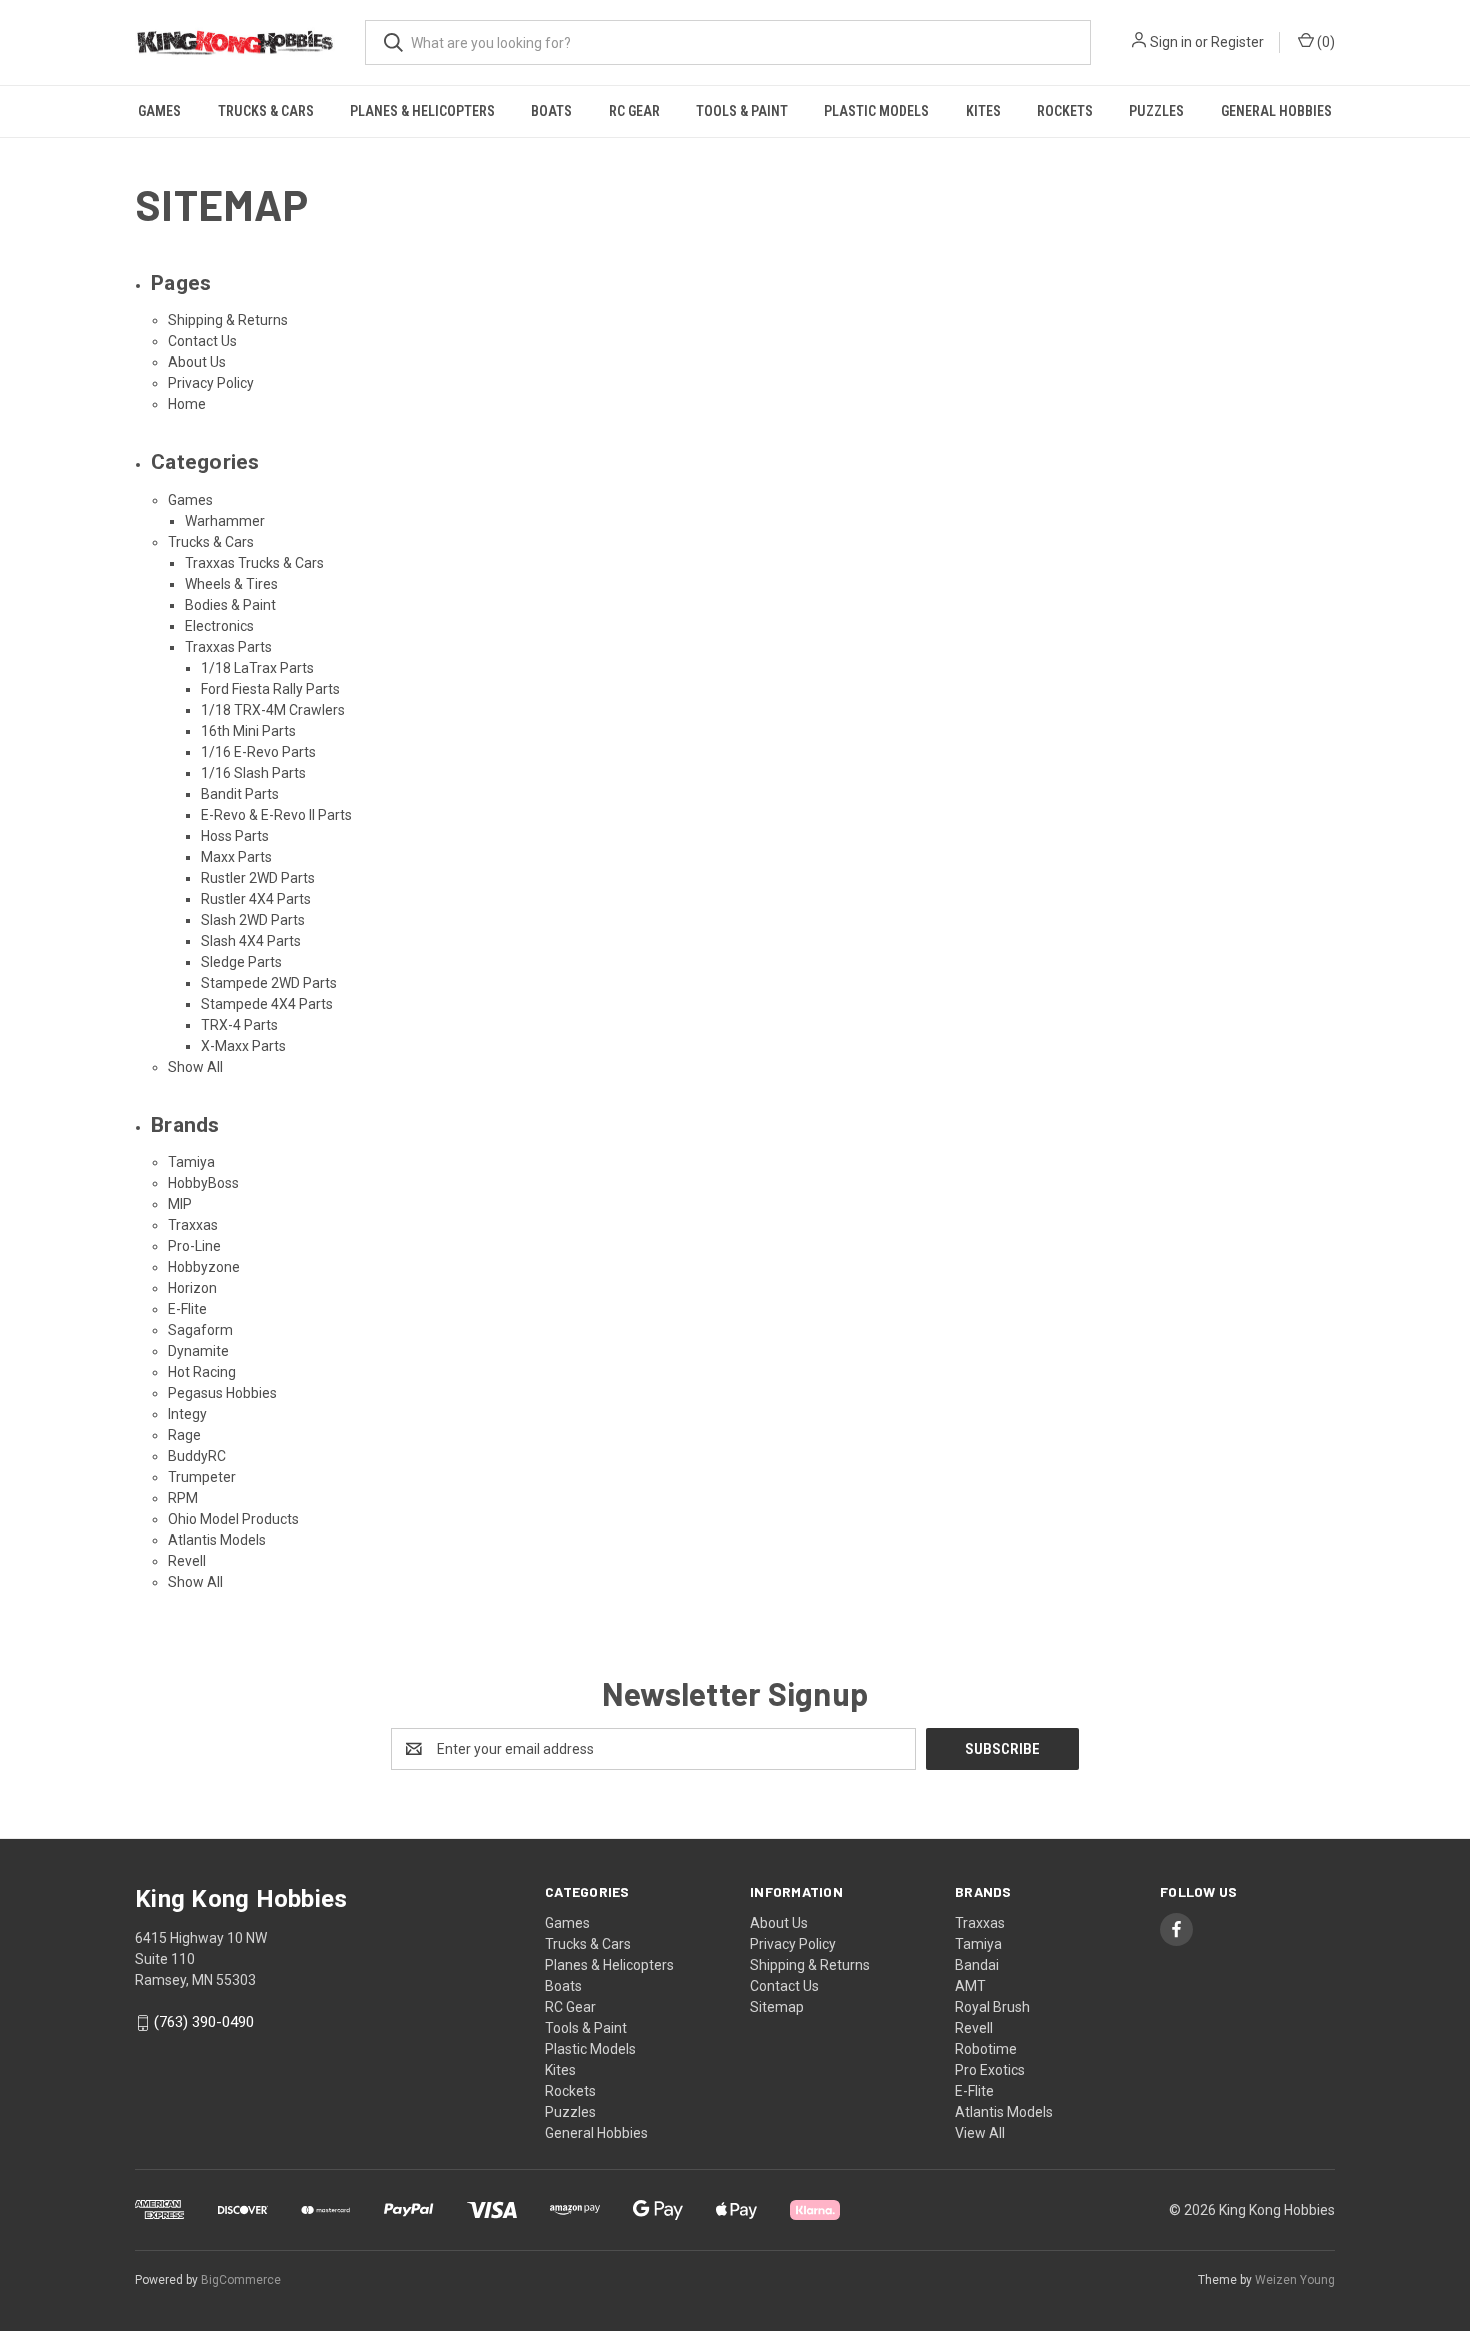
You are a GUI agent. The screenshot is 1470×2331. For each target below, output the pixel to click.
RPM (183, 1498)
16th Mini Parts (248, 731)
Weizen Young (1295, 2280)
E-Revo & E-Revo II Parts (276, 815)
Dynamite (198, 1351)
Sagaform (200, 1330)
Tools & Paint (742, 111)
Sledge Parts (241, 962)
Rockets (1065, 111)
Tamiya (191, 1162)
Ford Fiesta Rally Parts (270, 689)
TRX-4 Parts (239, 1025)
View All (980, 2133)
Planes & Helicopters (422, 111)
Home (187, 404)
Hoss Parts (235, 836)
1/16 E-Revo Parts (258, 752)
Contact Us (202, 341)
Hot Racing (202, 1372)
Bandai (977, 1965)
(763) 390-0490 (204, 2022)
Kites (983, 111)
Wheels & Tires (231, 584)
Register (1237, 42)
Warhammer (225, 521)
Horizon (192, 1288)
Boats (551, 111)
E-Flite (187, 1309)
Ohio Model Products (233, 1519)
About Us (197, 362)
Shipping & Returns (228, 320)
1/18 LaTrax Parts (257, 668)
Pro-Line (194, 1246)
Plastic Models (876, 111)
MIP (180, 1204)
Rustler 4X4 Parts (256, 899)
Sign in (1171, 42)
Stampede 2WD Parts (269, 983)
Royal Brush (992, 2007)
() (1324, 42)
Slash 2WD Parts (253, 920)
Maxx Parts (236, 857)
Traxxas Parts (228, 647)
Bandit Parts (240, 794)
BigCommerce (241, 2280)
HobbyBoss (203, 1183)
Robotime (986, 2049)
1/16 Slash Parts (253, 773)
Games (159, 111)
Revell (187, 1561)
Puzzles (1156, 111)
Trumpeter (202, 1477)
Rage (184, 1435)
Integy (187, 1414)
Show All (195, 1067)
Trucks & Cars (266, 111)
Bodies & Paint (230, 605)
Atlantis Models (217, 1540)
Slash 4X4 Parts (251, 941)
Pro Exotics (990, 2070)
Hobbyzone (204, 1267)
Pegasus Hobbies (222, 1393)
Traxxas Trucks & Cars (254, 563)
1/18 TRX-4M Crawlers (273, 710)
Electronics (219, 626)
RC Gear (634, 111)
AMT (970, 1986)
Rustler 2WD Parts (258, 878)
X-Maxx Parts (243, 1046)
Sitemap (777, 2007)
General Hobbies (1276, 111)
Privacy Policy (211, 383)
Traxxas (193, 1225)
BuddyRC (197, 1456)
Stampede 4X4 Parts (267, 1004)
